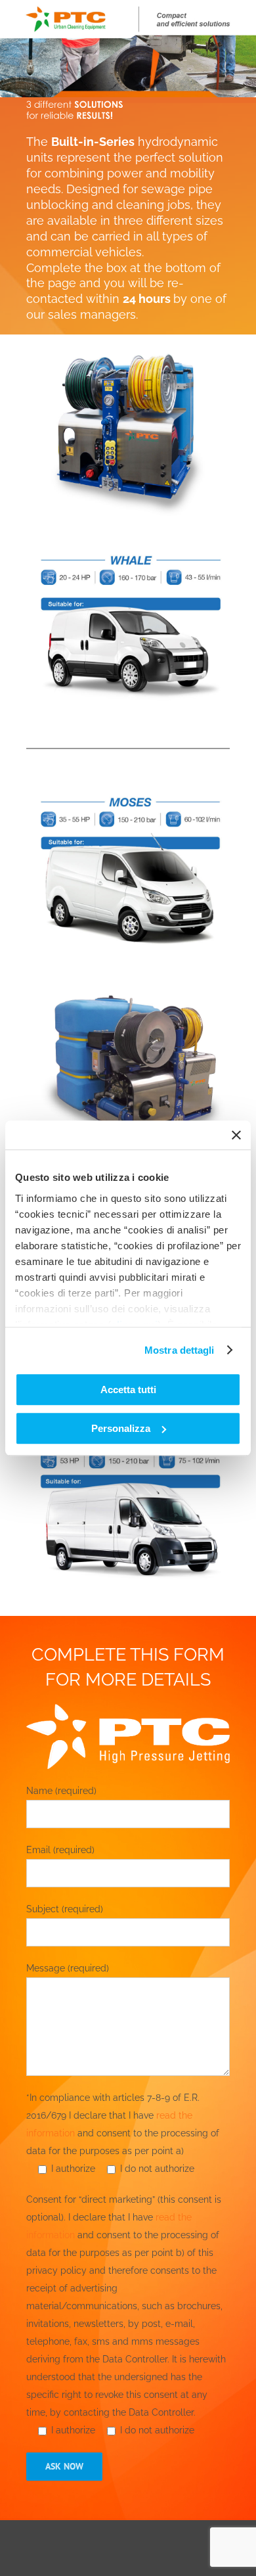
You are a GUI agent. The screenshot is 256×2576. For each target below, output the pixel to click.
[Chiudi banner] (236, 1135)
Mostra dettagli (180, 1350)
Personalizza (121, 1428)
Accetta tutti (128, 1390)
